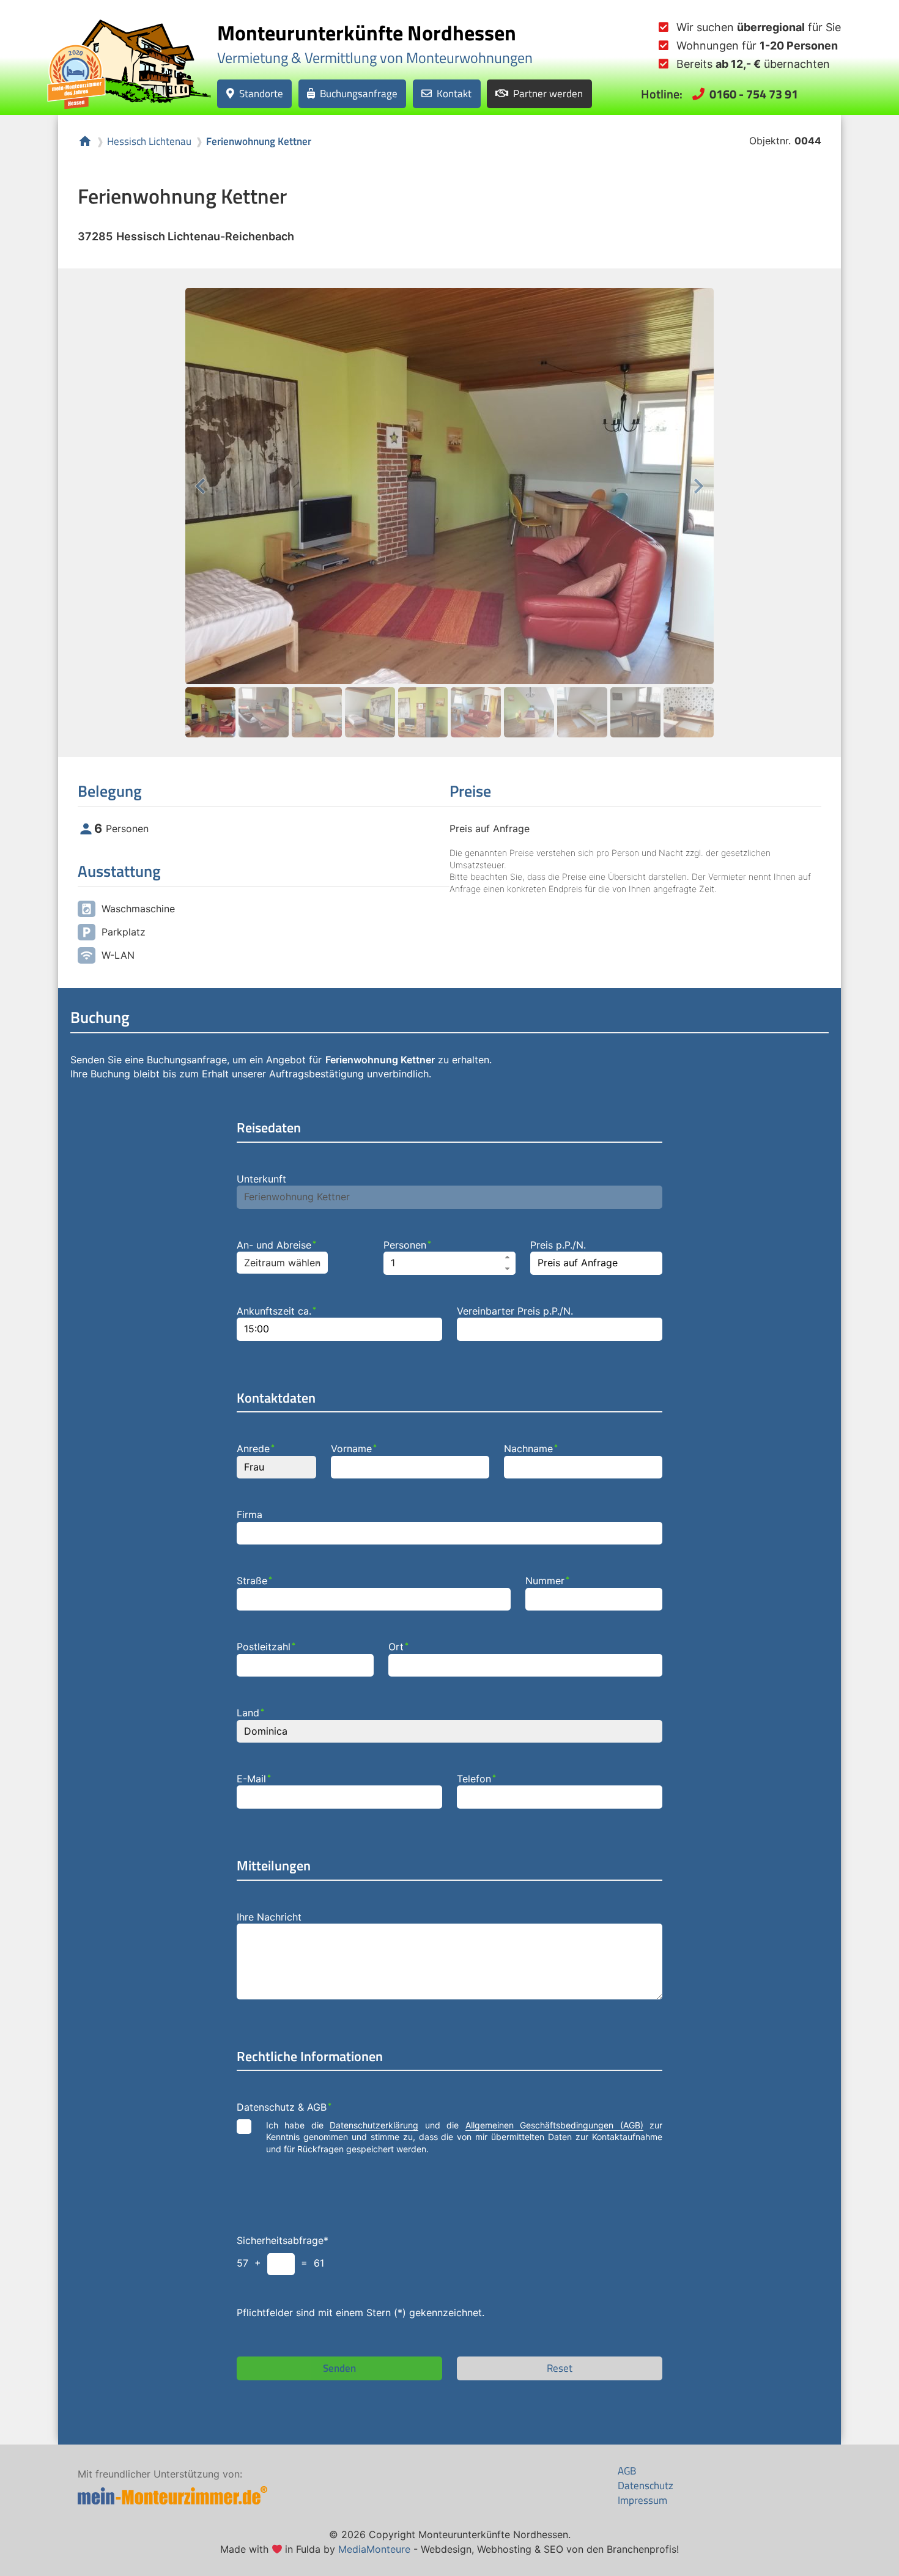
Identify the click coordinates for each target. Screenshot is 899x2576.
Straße (254, 1581)
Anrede (256, 1449)
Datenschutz (646, 2486)
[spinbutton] (449, 1263)
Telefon (476, 1779)
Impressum (642, 2500)
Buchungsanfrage (359, 93)
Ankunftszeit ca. (276, 1311)
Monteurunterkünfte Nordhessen (367, 32)
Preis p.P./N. (558, 1245)
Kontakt (454, 93)
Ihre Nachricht (269, 1917)
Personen (407, 1245)
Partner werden (548, 93)
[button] (508, 1257)
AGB (627, 2471)
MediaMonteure (374, 2549)
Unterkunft (261, 1179)
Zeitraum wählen (282, 1263)
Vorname (354, 1449)
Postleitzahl (266, 1647)
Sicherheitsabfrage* (283, 2240)
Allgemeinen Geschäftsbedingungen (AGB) (554, 2125)
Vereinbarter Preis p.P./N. (515, 1311)
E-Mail (254, 1779)
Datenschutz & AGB (284, 2107)
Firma (250, 1515)
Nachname (531, 1449)
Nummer (547, 1581)
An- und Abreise (276, 1245)
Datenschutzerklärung (374, 2125)
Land (250, 1713)
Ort (398, 1647)
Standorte (261, 93)
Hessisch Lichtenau (149, 142)
